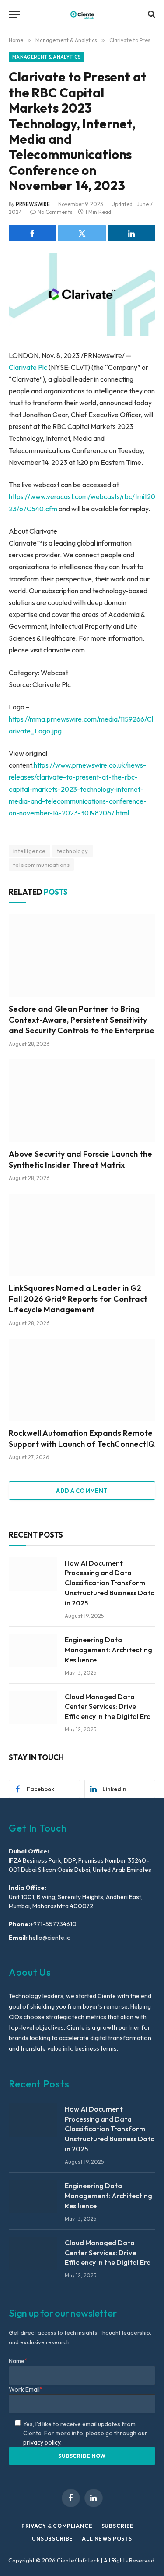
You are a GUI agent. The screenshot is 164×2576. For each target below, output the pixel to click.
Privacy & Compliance (57, 2526)
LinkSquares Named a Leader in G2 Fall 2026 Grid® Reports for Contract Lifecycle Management (78, 1299)
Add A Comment (82, 1491)
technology (73, 851)
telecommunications (41, 865)
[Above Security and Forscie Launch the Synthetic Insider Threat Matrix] (82, 1101)
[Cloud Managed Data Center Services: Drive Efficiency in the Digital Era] (33, 1708)
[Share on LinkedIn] (132, 233)
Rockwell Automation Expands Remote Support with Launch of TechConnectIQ (82, 1438)
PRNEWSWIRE (33, 204)
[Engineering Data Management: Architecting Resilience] (33, 1651)
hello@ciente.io (49, 1938)
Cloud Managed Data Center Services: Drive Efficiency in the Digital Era (108, 1707)
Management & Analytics (47, 57)
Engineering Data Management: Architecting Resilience (108, 1650)
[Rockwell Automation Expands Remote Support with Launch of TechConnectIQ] (82, 1380)
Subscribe (118, 2526)
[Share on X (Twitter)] (82, 233)
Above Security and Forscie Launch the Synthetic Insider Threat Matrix (80, 1159)
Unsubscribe (52, 2539)
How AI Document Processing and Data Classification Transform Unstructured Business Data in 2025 (110, 1583)
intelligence (30, 851)
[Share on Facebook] (32, 233)
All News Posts (107, 2539)
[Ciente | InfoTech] (82, 14)
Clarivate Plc (28, 367)
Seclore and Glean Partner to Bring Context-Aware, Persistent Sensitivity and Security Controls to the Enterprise (82, 1020)
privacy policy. (42, 2442)
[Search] (151, 14)
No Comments (55, 212)
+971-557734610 (53, 1924)
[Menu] (14, 14)
